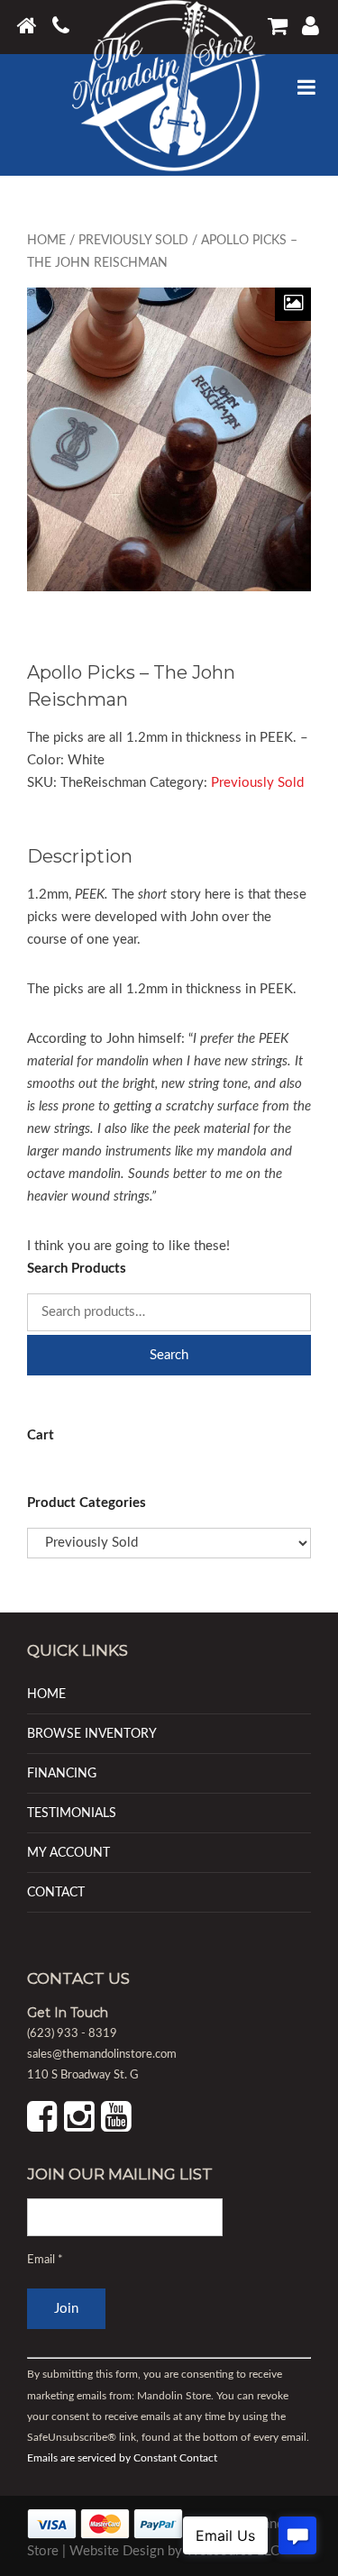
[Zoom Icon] (293, 304)
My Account (69, 1853)
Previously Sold (133, 241)
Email (45, 2260)
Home (46, 241)
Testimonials (72, 1813)
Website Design (117, 2551)
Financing (62, 1773)
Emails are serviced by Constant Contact (122, 2458)
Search (169, 1355)
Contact (56, 1892)
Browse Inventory (92, 1734)
